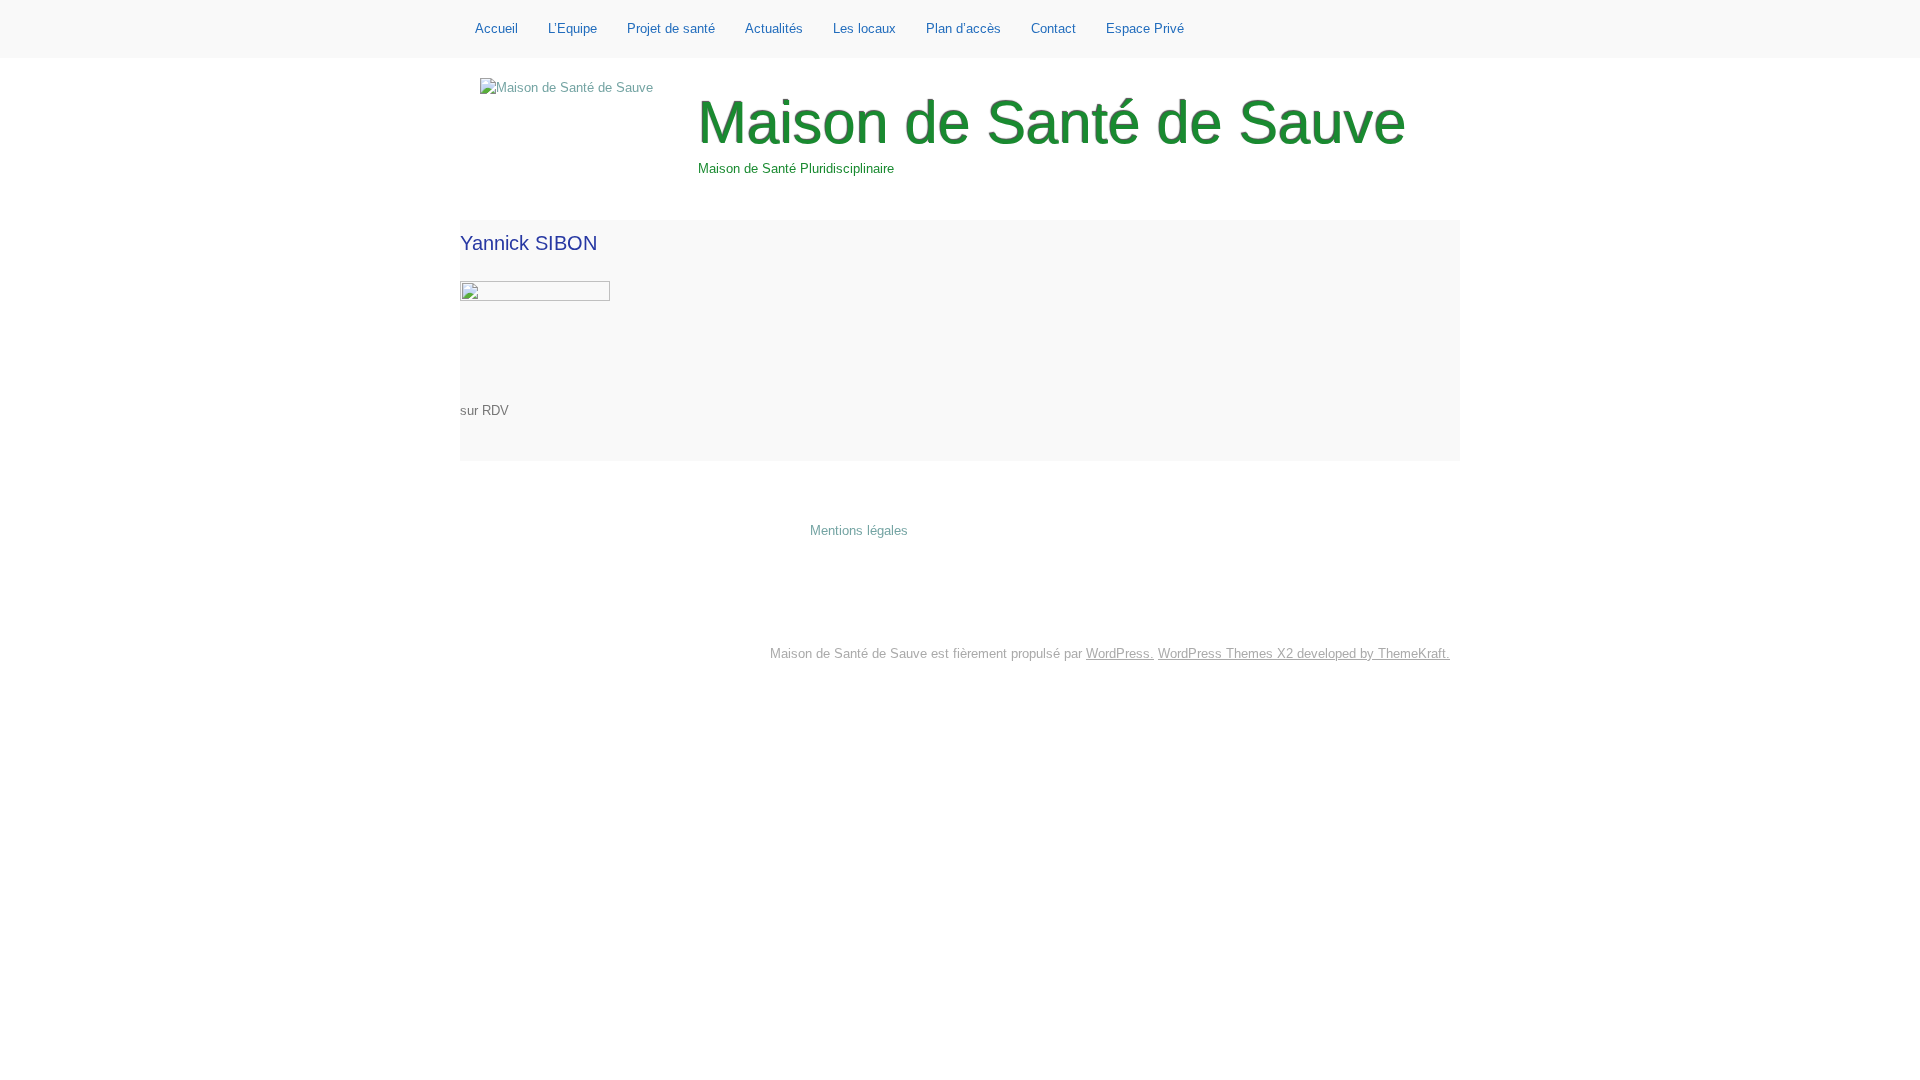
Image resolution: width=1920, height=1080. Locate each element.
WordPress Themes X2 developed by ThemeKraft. (1304, 653)
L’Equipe (572, 28)
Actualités (774, 28)
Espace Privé (1145, 28)
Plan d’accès (963, 28)
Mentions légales (859, 530)
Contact (1053, 28)
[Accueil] (566, 88)
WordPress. (1120, 653)
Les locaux (864, 28)
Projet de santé (671, 28)
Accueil (496, 28)
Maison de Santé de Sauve (1052, 123)
